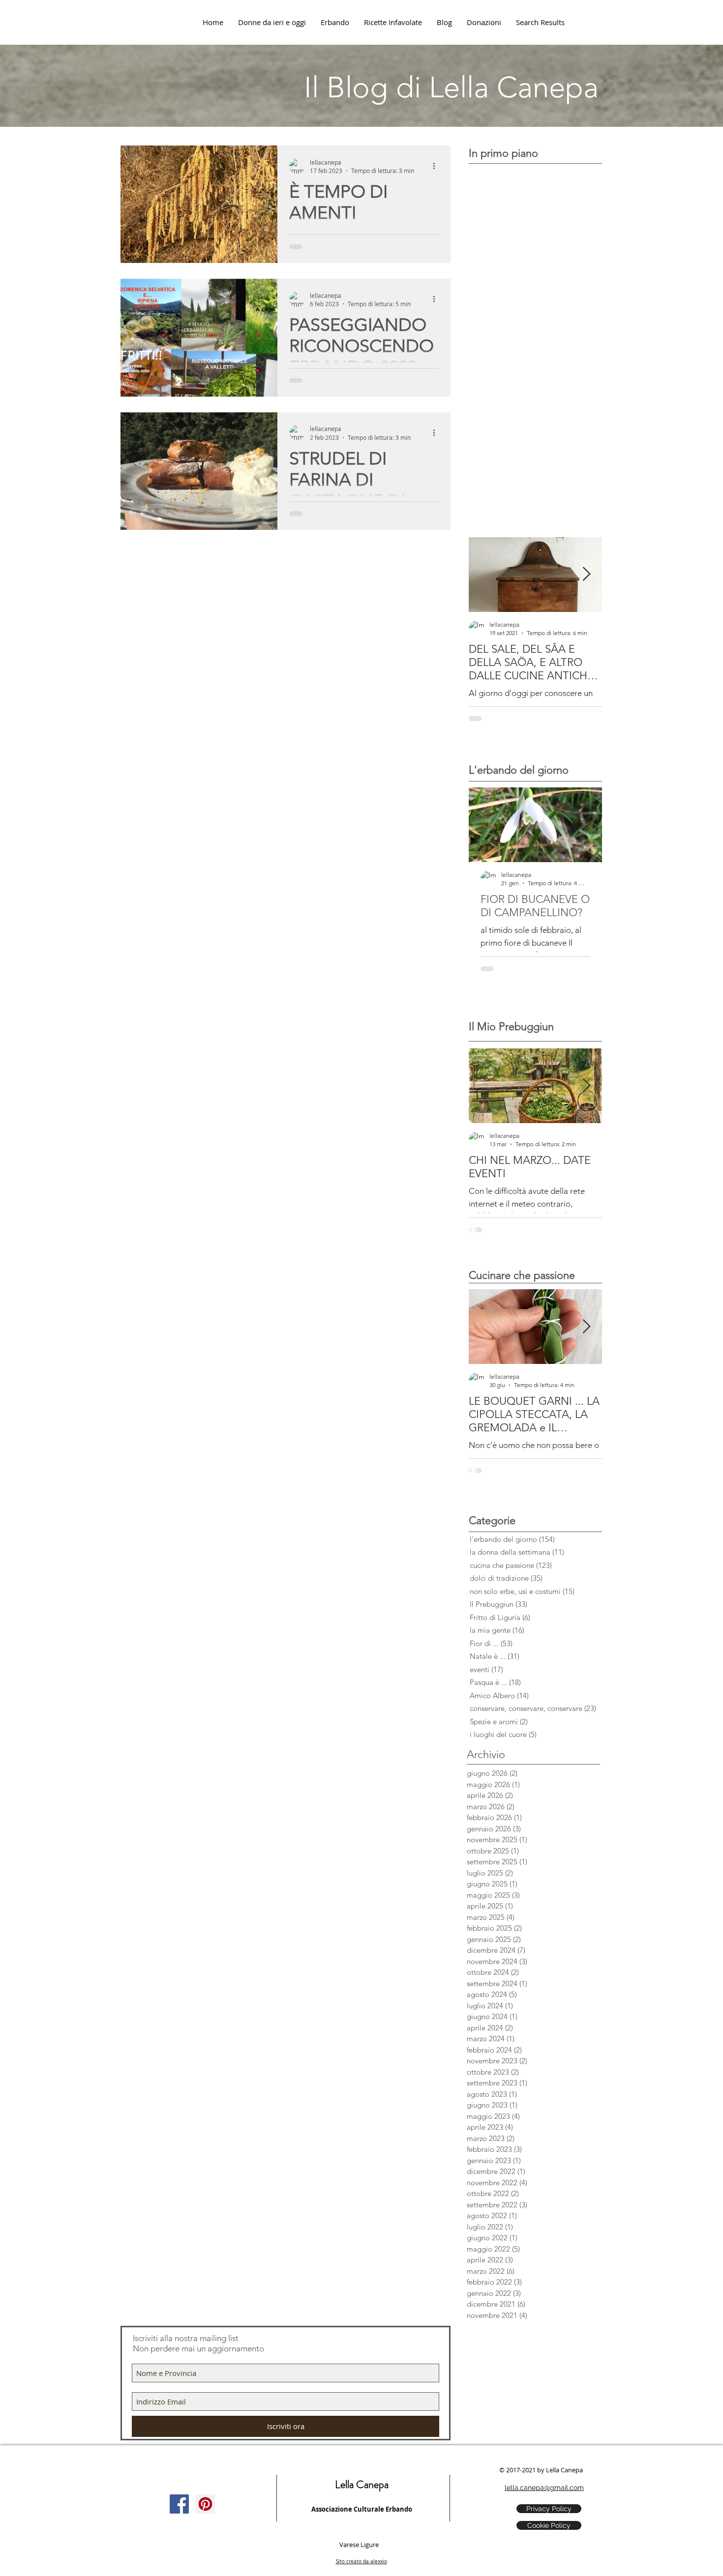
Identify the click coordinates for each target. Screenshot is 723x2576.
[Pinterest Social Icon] (205, 2504)
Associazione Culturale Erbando (362, 2509)
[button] (484, 22)
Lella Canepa (362, 2484)
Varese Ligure (359, 2545)
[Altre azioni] (437, 166)
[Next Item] (586, 574)
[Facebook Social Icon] (179, 2504)
